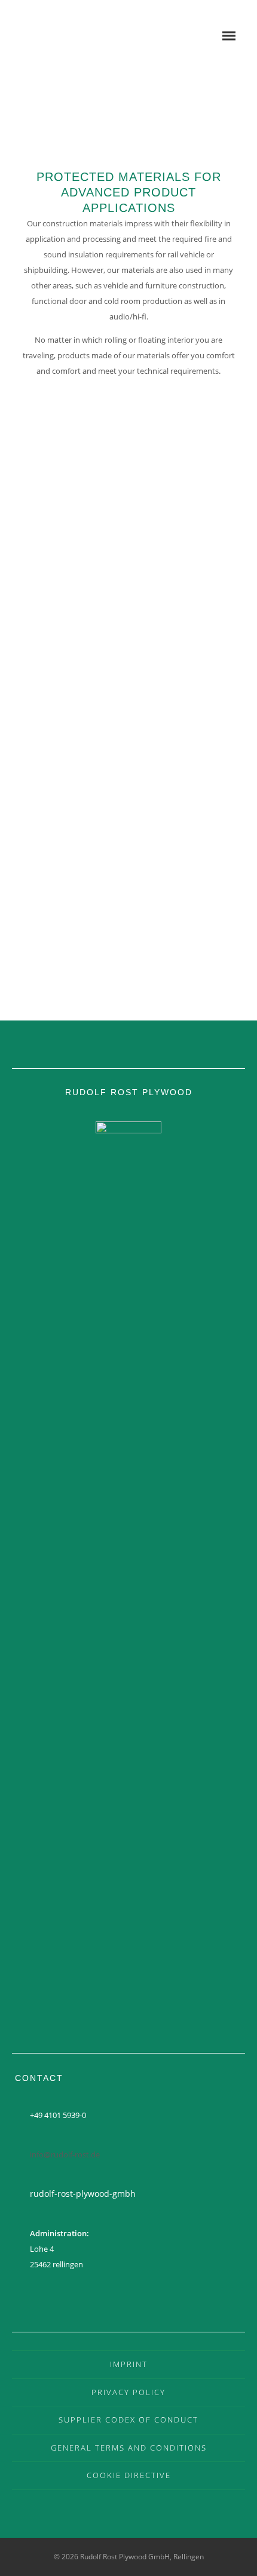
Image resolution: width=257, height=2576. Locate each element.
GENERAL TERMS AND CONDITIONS (129, 2448)
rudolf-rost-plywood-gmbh (83, 2194)
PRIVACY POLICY (128, 2392)
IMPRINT (129, 2364)
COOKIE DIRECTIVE (129, 2475)
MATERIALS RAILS (128, 591)
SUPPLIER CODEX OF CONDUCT (128, 2420)
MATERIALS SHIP (128, 770)
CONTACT (128, 949)
